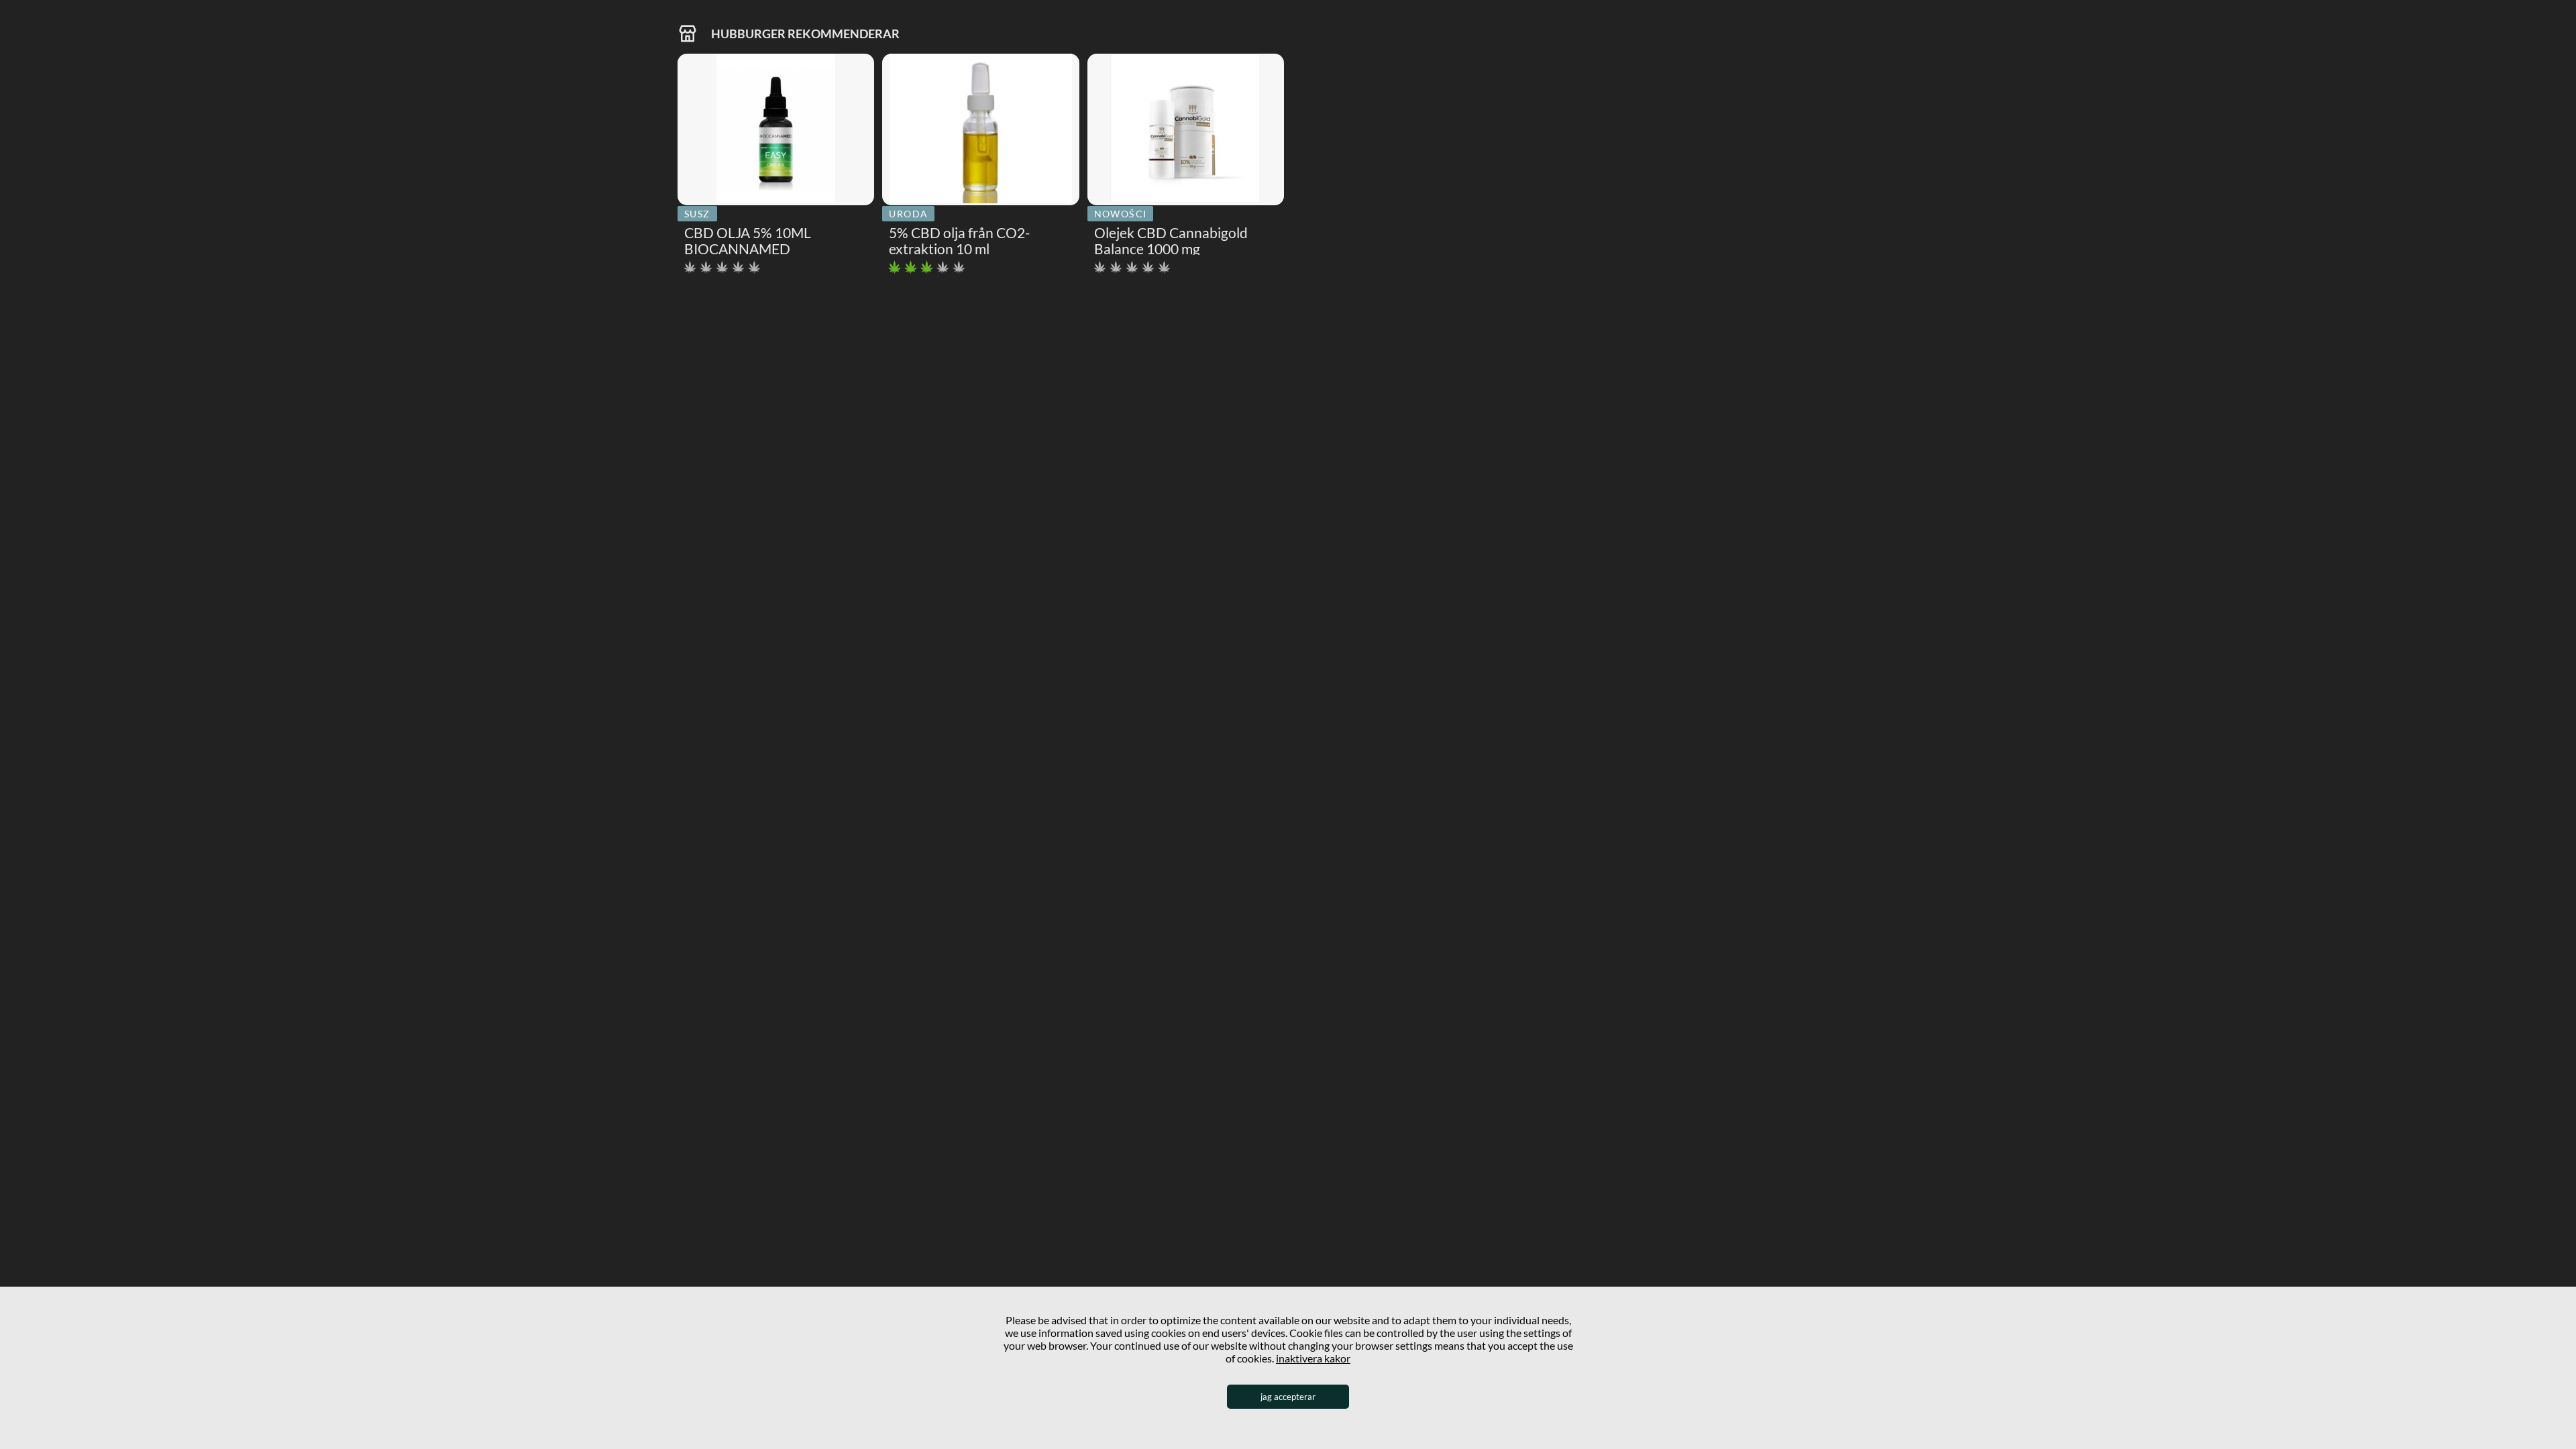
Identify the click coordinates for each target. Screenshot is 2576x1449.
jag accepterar (1288, 1397)
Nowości (1121, 214)
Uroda (908, 214)
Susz (697, 214)
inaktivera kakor (1313, 1358)
